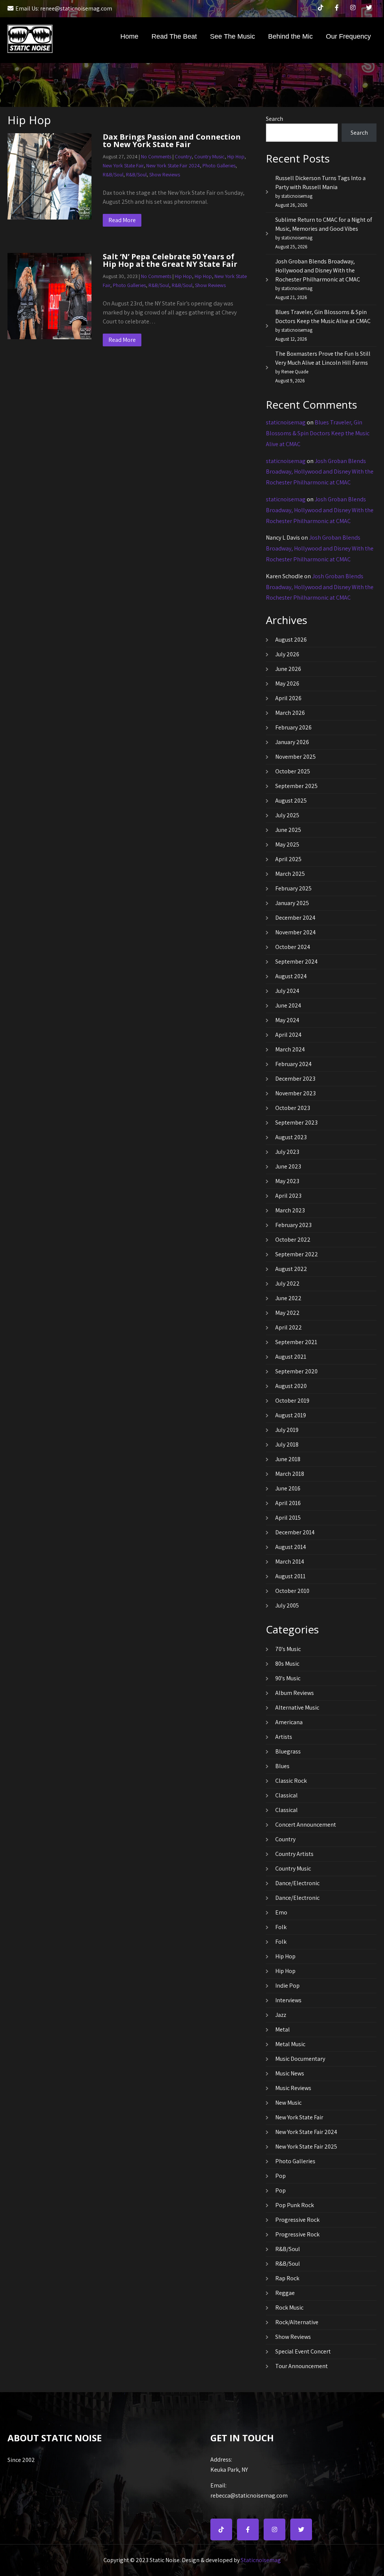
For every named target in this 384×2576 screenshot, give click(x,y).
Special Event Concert (303, 2351)
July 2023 (287, 1152)
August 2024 (291, 976)
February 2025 (293, 888)
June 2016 (288, 1488)
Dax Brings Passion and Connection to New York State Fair (172, 141)
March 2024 (290, 1049)
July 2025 (287, 815)
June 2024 (288, 1005)
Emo (281, 1912)
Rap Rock (287, 2278)
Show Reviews (165, 174)
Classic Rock (291, 1781)
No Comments (156, 156)
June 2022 (288, 1298)
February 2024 (293, 1064)
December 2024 (295, 918)
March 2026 (290, 713)
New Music (288, 2103)
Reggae (285, 2293)
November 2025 (295, 757)
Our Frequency (348, 36)
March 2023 (290, 1210)
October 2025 (293, 771)
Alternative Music (297, 1708)
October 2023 (293, 1108)
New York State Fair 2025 (306, 2147)
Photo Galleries (219, 165)
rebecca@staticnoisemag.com (249, 2490)
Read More (122, 220)
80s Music (287, 1664)
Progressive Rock (297, 2220)
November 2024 (295, 932)
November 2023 (295, 1093)
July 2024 (287, 991)
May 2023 (287, 1181)
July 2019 (287, 1430)
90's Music (288, 1678)
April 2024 (288, 1035)
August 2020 (291, 1386)
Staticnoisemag (261, 2560)
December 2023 (295, 1079)
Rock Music (289, 2308)
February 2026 (293, 727)
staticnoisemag (286, 422)
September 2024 (296, 962)
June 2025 (288, 830)
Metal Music (290, 2044)
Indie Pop (287, 1986)
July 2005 (287, 1605)
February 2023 (293, 1225)
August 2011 (290, 1576)
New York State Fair (123, 165)
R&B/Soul (113, 174)
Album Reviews (295, 1693)
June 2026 (288, 669)
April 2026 (288, 698)
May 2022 (287, 1313)
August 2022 (291, 1269)
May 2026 (287, 683)
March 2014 (290, 1562)
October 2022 (293, 1240)
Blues (282, 1766)
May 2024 (287, 1020)
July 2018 (287, 1444)
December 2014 (295, 1532)
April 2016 (288, 1503)
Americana (289, 1722)
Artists (284, 1737)
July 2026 (287, 654)
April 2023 (288, 1196)
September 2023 (296, 1123)
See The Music (232, 36)
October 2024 (293, 947)
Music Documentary (300, 2059)
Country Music (209, 156)
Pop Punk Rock (295, 2205)
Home (129, 36)
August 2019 (291, 1415)
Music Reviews (293, 2088)
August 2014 (291, 1547)
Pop (280, 2176)
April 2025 (288, 859)
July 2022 (287, 1283)
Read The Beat (174, 36)
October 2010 (292, 1591)
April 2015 (288, 1518)
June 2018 (288, 1459)
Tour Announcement (301, 2366)
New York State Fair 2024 (173, 165)
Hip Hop (236, 156)
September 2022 (297, 1254)
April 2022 (289, 1327)
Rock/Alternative (297, 2322)
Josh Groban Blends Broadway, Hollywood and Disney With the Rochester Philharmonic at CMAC (318, 270)
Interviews (288, 2000)
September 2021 (296, 1342)
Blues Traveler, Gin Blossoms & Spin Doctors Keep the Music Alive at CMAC (318, 433)
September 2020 (296, 1371)
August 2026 (291, 640)
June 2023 (288, 1166)
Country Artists (294, 1854)
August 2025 (291, 801)
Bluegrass (288, 1751)
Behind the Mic (290, 36)
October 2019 (292, 1401)
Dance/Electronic (297, 1883)
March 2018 (290, 1474)
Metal (283, 2029)
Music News (290, 2073)
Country (183, 156)
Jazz (281, 2015)
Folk (281, 1927)
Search (274, 119)
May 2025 (287, 844)
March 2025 (290, 874)
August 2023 (291, 1137)
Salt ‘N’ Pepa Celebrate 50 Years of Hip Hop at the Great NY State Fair (170, 260)
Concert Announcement (306, 1825)
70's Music (288, 1649)
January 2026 (292, 742)
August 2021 (291, 1357)
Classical (286, 1795)
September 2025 (296, 786)
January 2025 (292, 903)
